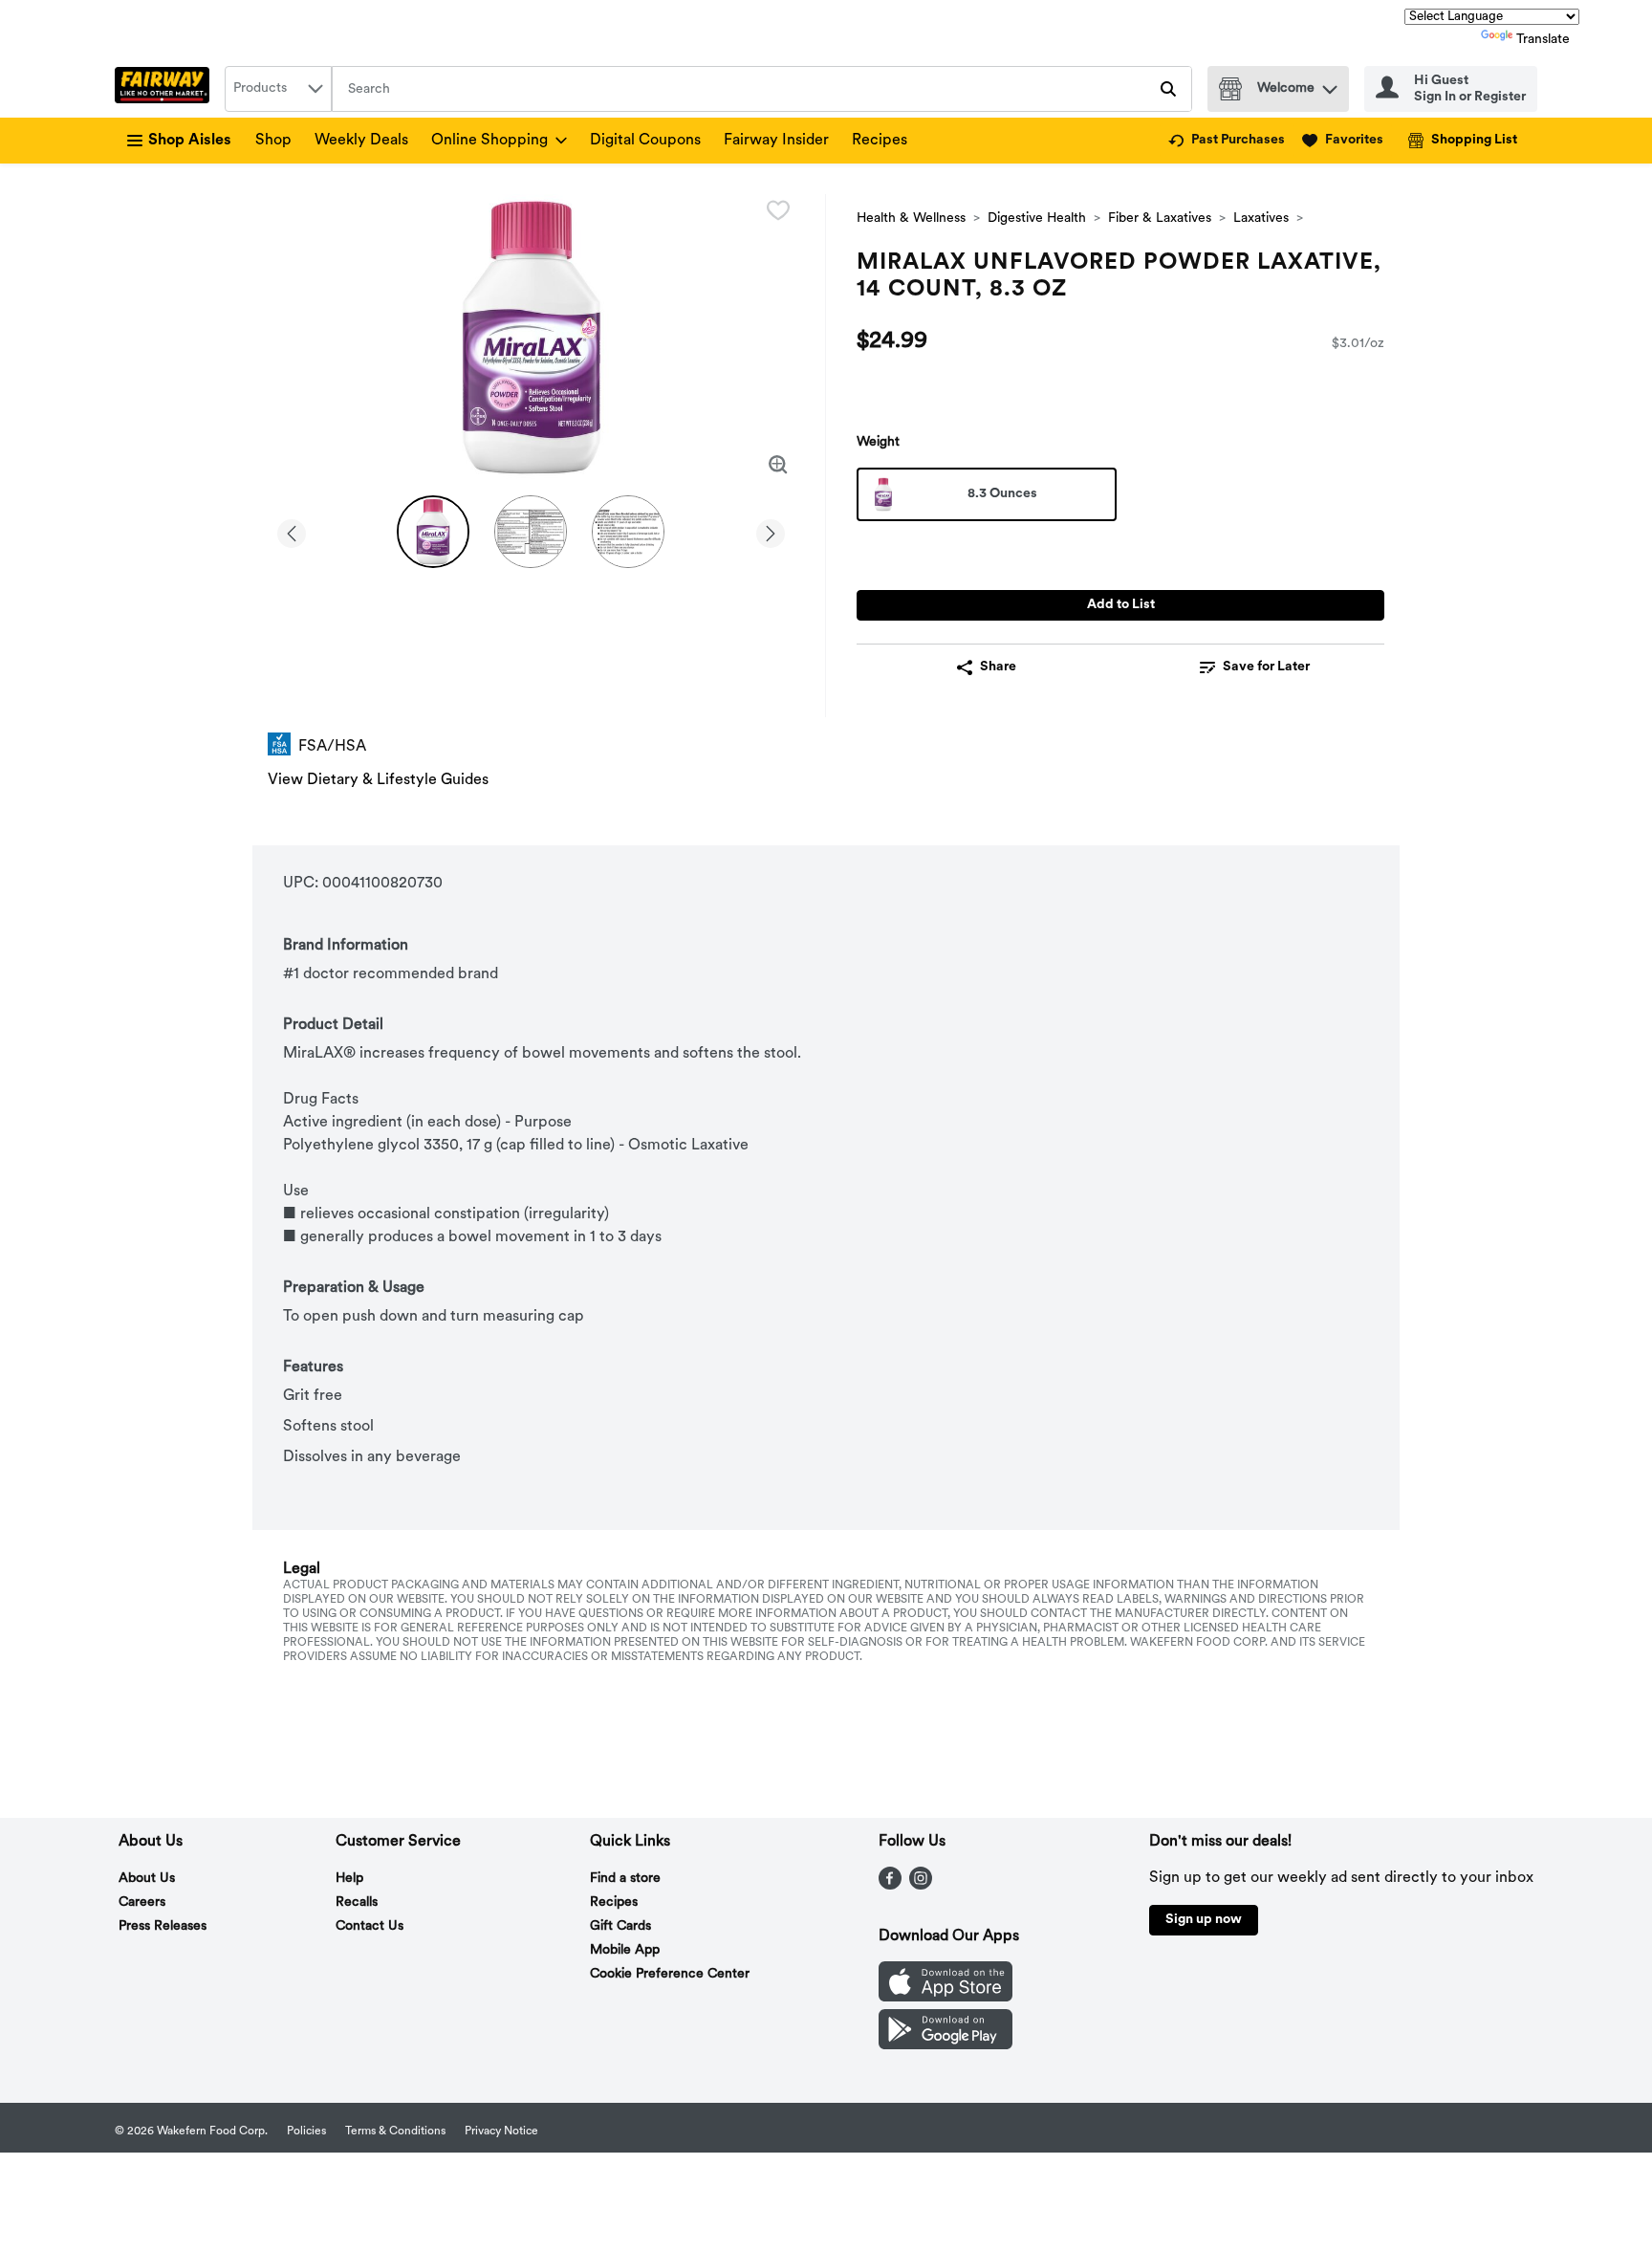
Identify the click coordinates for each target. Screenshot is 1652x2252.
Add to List (1121, 605)
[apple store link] (946, 1998)
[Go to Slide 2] (531, 532)
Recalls (357, 1902)
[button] (1330, 85)
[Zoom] (778, 465)
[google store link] (946, 2045)
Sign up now (1204, 1920)
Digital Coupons (645, 141)
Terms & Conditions (395, 2132)
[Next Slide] (771, 530)
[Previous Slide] (292, 530)
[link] (1227, 141)
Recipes (880, 141)
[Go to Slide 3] (628, 532)
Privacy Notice (501, 2132)
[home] (166, 89)
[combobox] (278, 89)
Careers (142, 1902)
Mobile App (625, 1950)
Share (998, 667)
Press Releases (163, 1926)
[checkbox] (778, 210)
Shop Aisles (190, 141)
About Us (147, 1879)
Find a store (625, 1879)
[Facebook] (890, 1886)
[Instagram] (921, 1886)
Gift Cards (620, 1926)
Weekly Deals (361, 141)
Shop (273, 141)
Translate (1543, 40)
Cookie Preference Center (670, 1974)
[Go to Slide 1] (433, 532)
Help (349, 1879)
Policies (306, 2132)
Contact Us (370, 1926)
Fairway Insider (776, 141)
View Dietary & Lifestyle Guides (378, 780)
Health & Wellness (911, 219)
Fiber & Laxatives (1160, 219)
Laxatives (1261, 219)
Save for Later (1266, 667)
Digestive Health (1037, 219)
